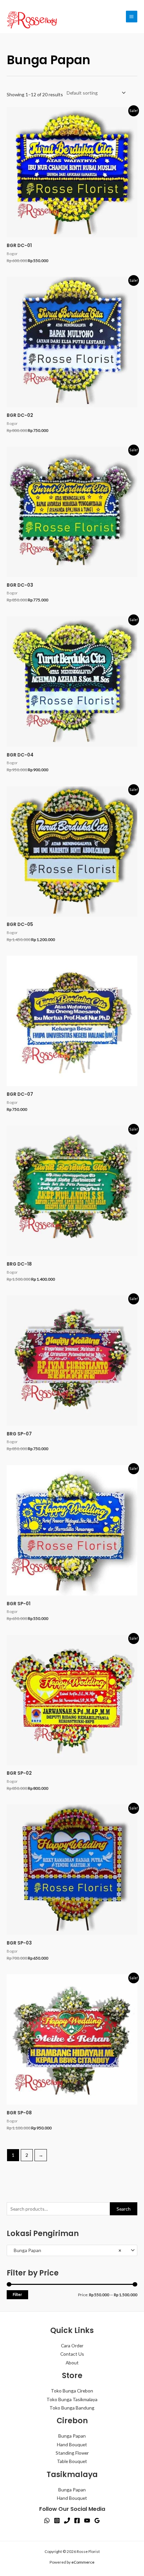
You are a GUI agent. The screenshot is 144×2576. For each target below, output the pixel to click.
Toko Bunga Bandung (72, 2408)
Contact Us (72, 2354)
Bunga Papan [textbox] (66, 2250)
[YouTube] (87, 2521)
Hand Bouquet (72, 2444)
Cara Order (72, 2346)
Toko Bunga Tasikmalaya (72, 2399)
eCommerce (83, 2562)
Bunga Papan (72, 2436)
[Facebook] (77, 2521)
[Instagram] (57, 2521)
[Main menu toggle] (132, 16)
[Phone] (67, 2521)
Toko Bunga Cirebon (72, 2391)
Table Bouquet (72, 2461)
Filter (17, 2294)
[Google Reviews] (97, 2521)
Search (124, 2209)
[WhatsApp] (47, 2521)
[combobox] (72, 2250)
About (72, 2363)
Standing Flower (72, 2453)
